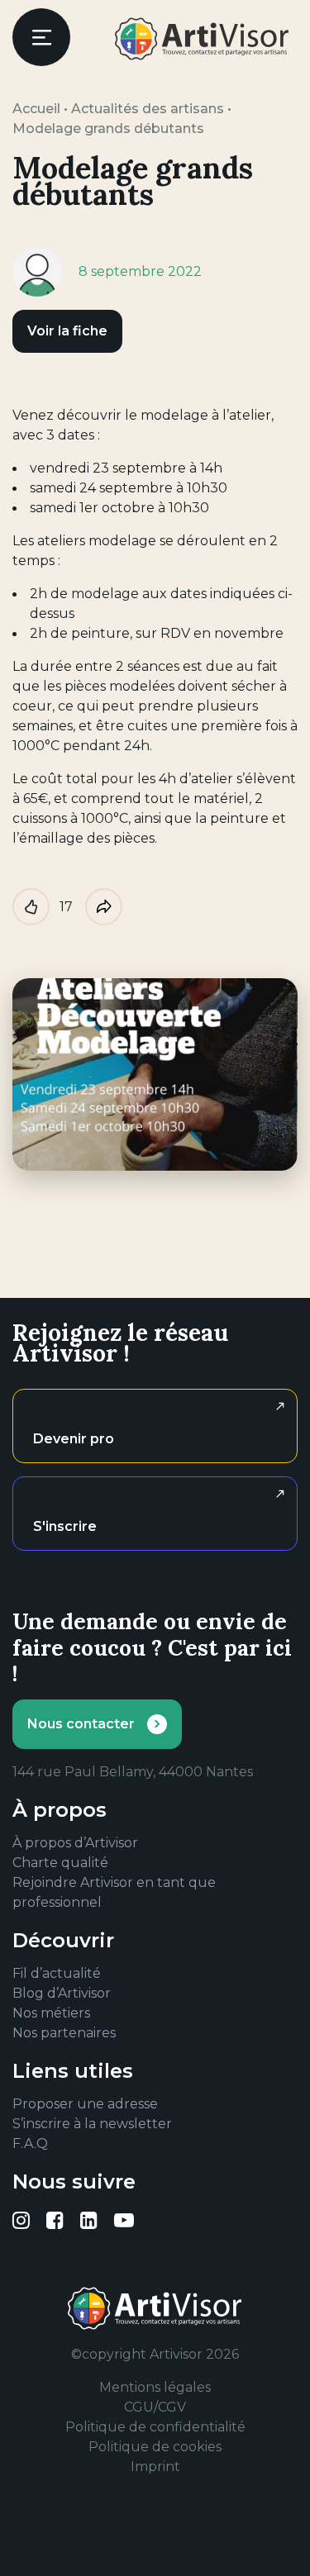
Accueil (36, 109)
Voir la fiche (67, 331)
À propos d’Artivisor (75, 1843)
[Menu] (41, 37)
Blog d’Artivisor (62, 1993)
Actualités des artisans (148, 109)
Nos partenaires (64, 2033)
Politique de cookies (155, 2447)
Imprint (155, 2467)
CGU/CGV (155, 2407)
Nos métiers (51, 2013)
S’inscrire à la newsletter (92, 2124)
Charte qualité (60, 1863)
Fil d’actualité (57, 1973)
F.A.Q (30, 2143)
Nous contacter (81, 1724)
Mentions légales (155, 2387)
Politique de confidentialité (155, 2427)
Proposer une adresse (85, 2104)
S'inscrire (65, 1526)
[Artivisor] (203, 39)
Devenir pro (74, 1439)
